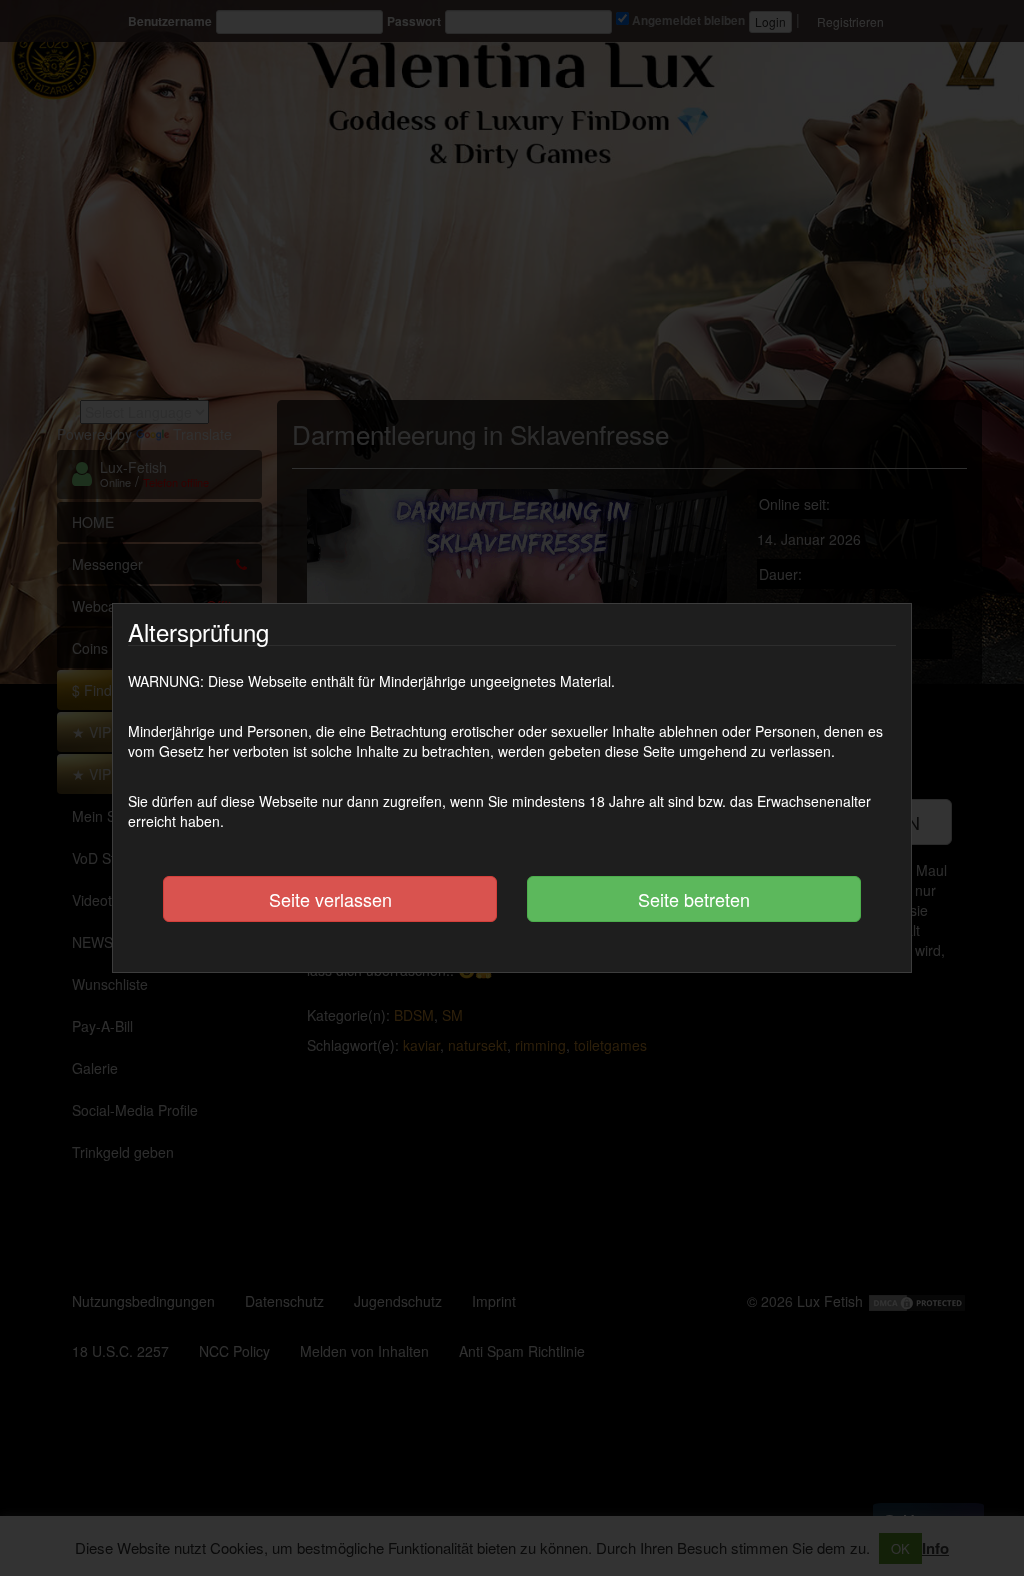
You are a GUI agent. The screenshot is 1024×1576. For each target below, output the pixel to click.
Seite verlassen (330, 899)
